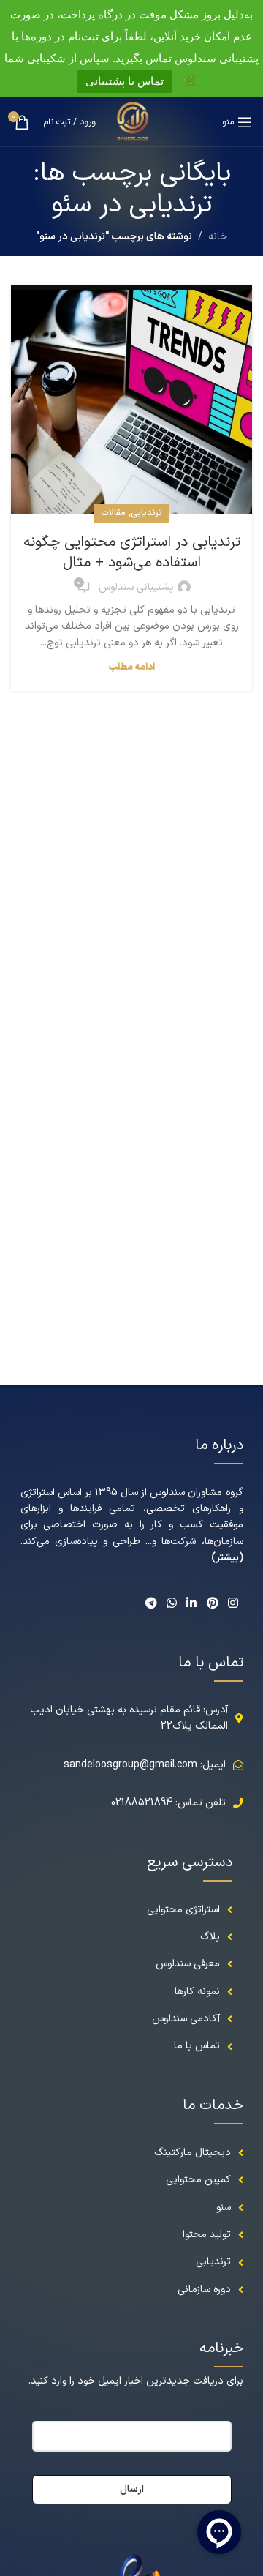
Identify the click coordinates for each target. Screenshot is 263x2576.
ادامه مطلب (131, 667)
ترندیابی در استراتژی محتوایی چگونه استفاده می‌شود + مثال (132, 553)
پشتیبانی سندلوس (136, 587)
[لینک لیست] (132, 2153)
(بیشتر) (227, 1558)
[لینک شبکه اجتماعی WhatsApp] (171, 1604)
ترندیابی (146, 513)
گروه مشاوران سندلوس (196, 1493)
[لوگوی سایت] (132, 121)
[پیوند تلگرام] (151, 1604)
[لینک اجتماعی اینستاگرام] (233, 1604)
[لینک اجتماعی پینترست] (212, 1604)
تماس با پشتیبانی (125, 81)
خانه (218, 237)
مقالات (113, 513)
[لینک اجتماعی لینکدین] (192, 1604)
